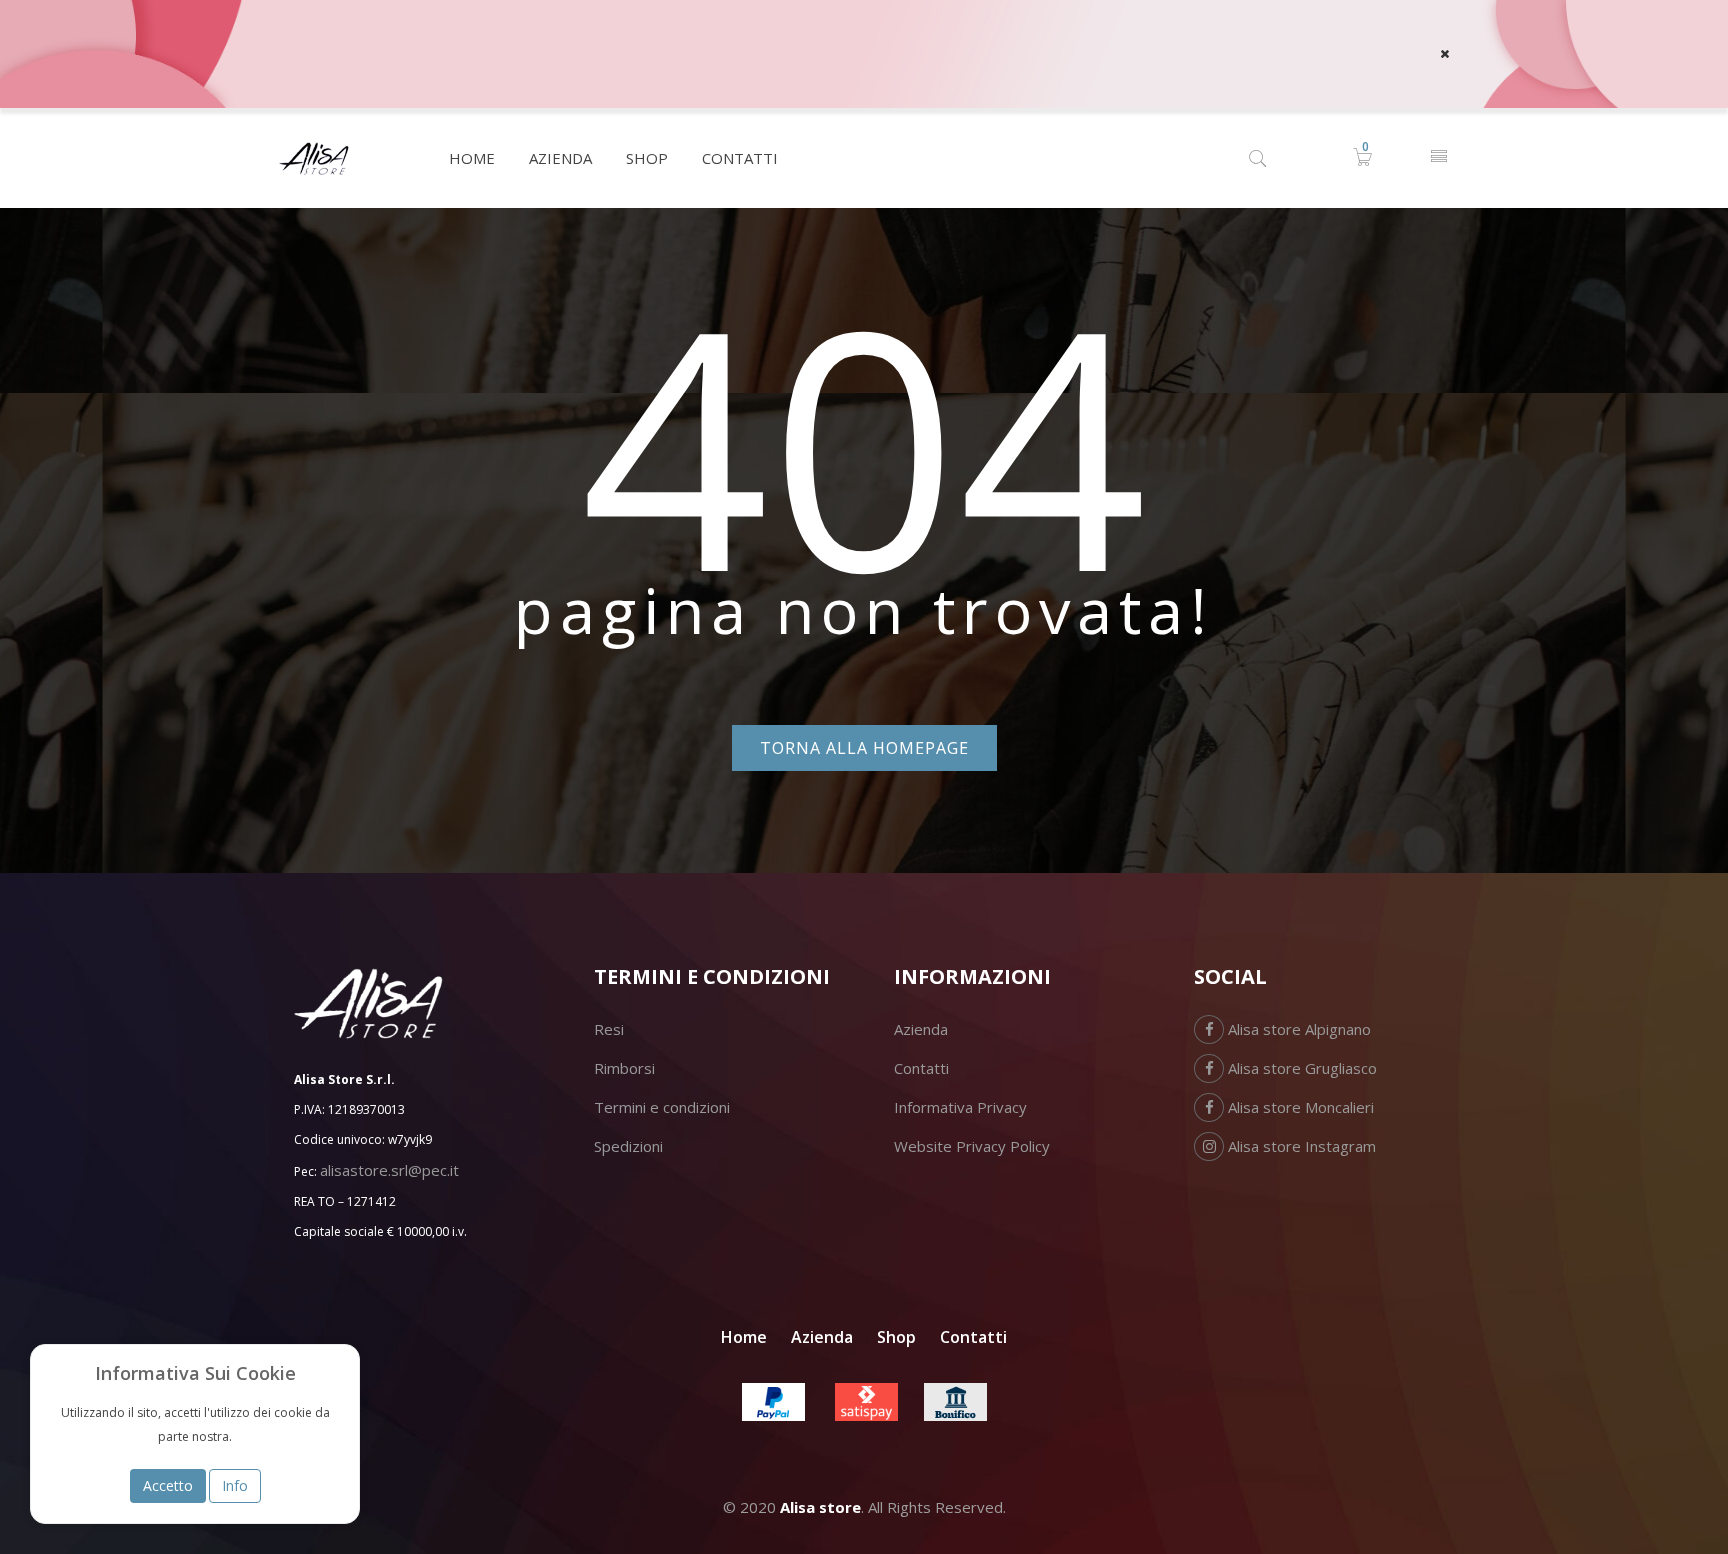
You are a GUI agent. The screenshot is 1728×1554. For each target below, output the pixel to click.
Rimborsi (624, 1068)
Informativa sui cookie (195, 1373)
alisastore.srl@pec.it (389, 1170)
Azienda (921, 1029)
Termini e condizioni (662, 1107)
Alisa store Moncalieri (1299, 1107)
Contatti (921, 1068)
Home (744, 1337)
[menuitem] (472, 158)
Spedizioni (628, 1146)
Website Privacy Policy (972, 1146)
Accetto (168, 1485)
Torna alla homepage (864, 748)
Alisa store (820, 1507)
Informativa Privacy (960, 1107)
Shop (896, 1337)
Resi (609, 1029)
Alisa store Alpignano (1297, 1029)
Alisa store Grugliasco (1300, 1068)
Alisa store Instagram (1300, 1146)
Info (235, 1485)
